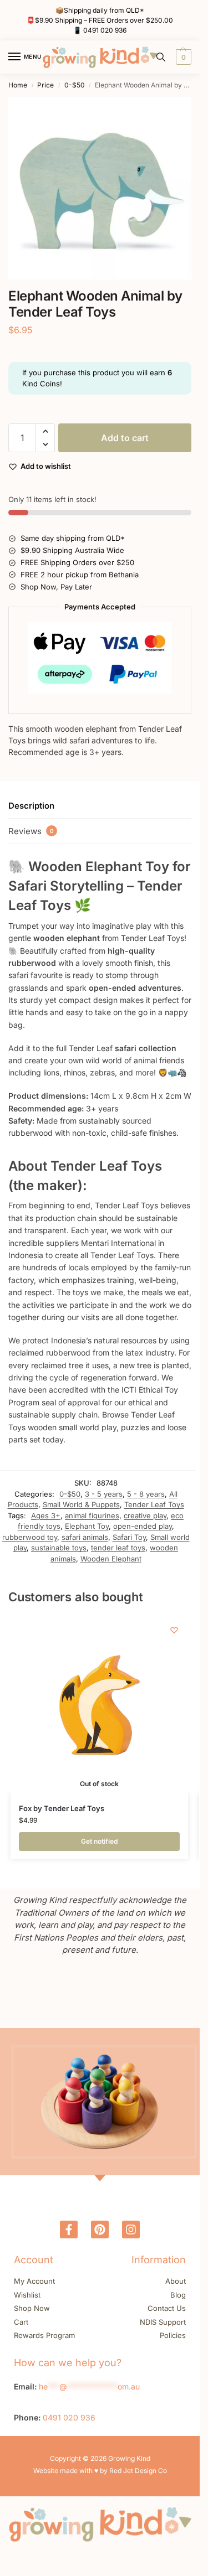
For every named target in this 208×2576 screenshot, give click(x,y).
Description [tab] (31, 806)
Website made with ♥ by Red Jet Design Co (100, 2471)
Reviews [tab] (31, 831)
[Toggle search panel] (161, 57)
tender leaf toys (118, 1548)
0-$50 (75, 85)
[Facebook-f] (69, 2230)
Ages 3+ (46, 1515)
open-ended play (143, 1526)
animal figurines (92, 1515)
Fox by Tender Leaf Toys (62, 1808)
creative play (145, 1515)
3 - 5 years (104, 1494)
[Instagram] (131, 2230)
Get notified (99, 1841)
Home (18, 85)
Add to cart (125, 438)
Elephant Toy (87, 1526)
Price (45, 85)
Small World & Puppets (81, 1504)
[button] (182, 57)
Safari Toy (129, 1537)
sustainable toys (59, 1548)
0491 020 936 (105, 30)
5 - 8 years (146, 1494)
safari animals (85, 1537)
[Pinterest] (100, 2230)
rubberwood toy (30, 1537)
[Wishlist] (174, 1630)
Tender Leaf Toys (154, 1504)
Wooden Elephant (111, 1559)
